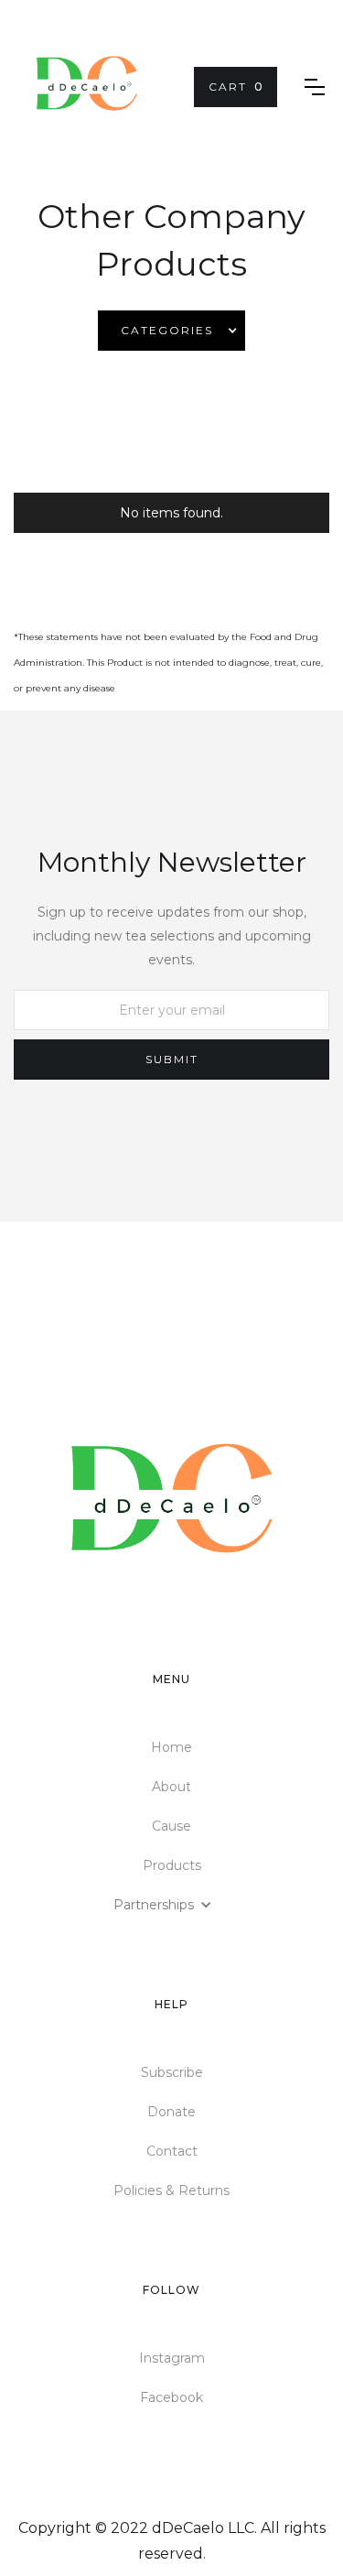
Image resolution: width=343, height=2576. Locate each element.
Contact (172, 2151)
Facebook (171, 2397)
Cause (171, 1826)
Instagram (172, 2358)
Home (171, 1747)
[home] (87, 87)
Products (172, 1865)
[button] (236, 87)
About (171, 1787)
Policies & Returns (171, 2190)
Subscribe (172, 2072)
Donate (171, 2112)
